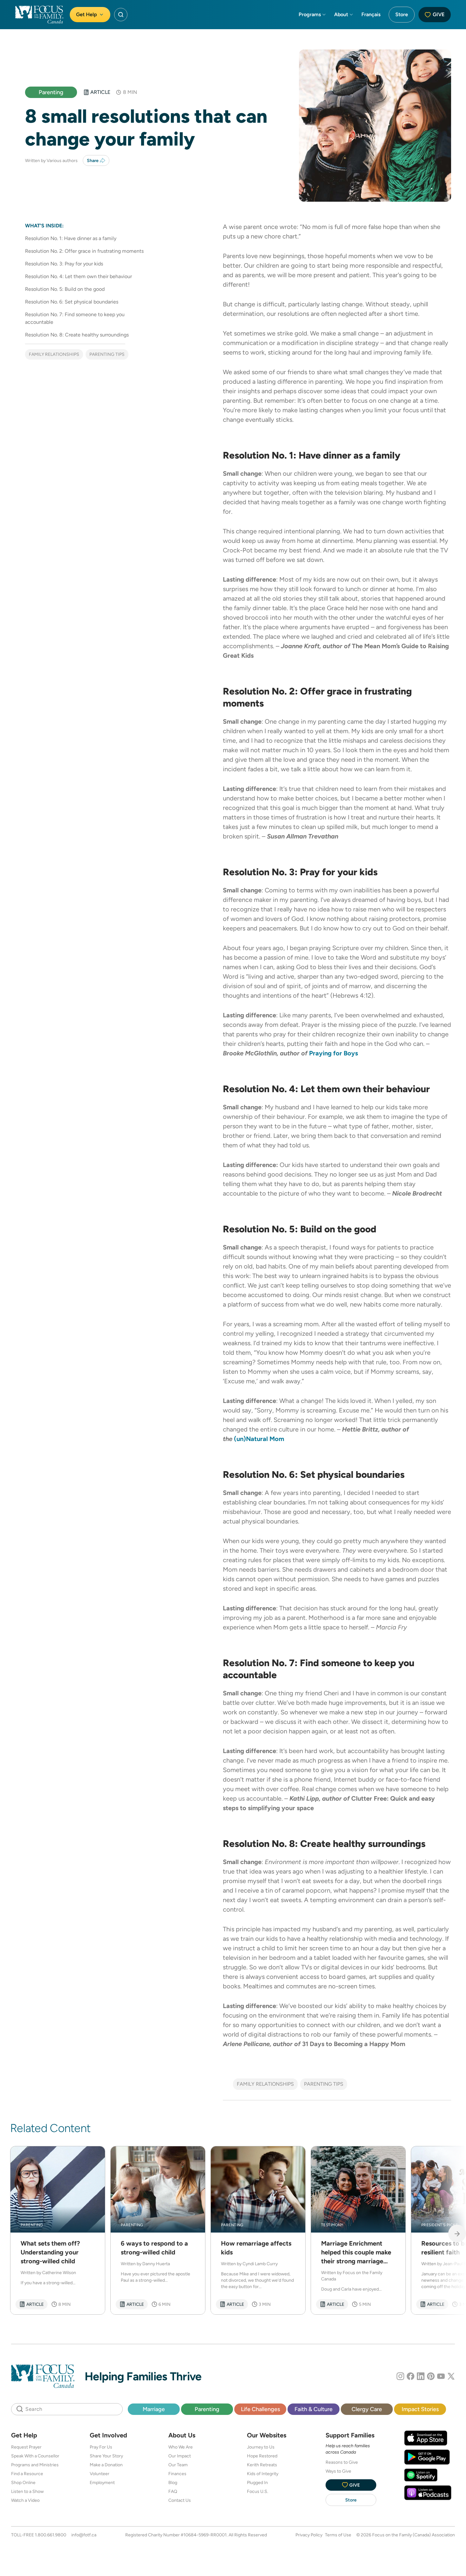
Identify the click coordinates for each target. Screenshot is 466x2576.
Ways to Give (338, 2471)
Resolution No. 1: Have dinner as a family (71, 238)
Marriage (154, 2409)
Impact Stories (420, 2409)
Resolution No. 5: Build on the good (65, 289)
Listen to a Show (27, 2491)
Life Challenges (260, 2409)
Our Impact (180, 2456)
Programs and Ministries (35, 2465)
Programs (310, 14)
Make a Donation (106, 2465)
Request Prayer (26, 2447)
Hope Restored (262, 2456)
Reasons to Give (342, 2462)
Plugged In (257, 2482)
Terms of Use (338, 2535)
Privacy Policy (309, 2535)
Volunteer (100, 2474)
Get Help (87, 14)
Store (402, 14)
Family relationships (54, 354)
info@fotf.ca (84, 2535)
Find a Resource (27, 2474)
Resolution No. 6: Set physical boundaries (72, 302)
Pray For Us (101, 2447)
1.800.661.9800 (51, 2535)
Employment (102, 2482)
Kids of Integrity (263, 2474)
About (341, 14)
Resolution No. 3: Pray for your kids (64, 264)
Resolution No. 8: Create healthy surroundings (77, 335)
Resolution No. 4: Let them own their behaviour (78, 276)
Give (439, 14)
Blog (173, 2482)
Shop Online (23, 2482)
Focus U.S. (258, 2491)
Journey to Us (261, 2447)
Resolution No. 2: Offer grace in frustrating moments (84, 251)
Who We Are (181, 2447)
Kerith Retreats (262, 2465)
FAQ (173, 2491)
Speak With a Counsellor (35, 2456)
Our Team (178, 2465)
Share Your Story (106, 2456)
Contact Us (180, 2500)
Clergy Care (367, 2409)
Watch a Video (25, 2500)
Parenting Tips (107, 354)
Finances (177, 2474)
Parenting (51, 92)
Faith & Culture (314, 2409)
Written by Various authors (51, 160)
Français (371, 14)
